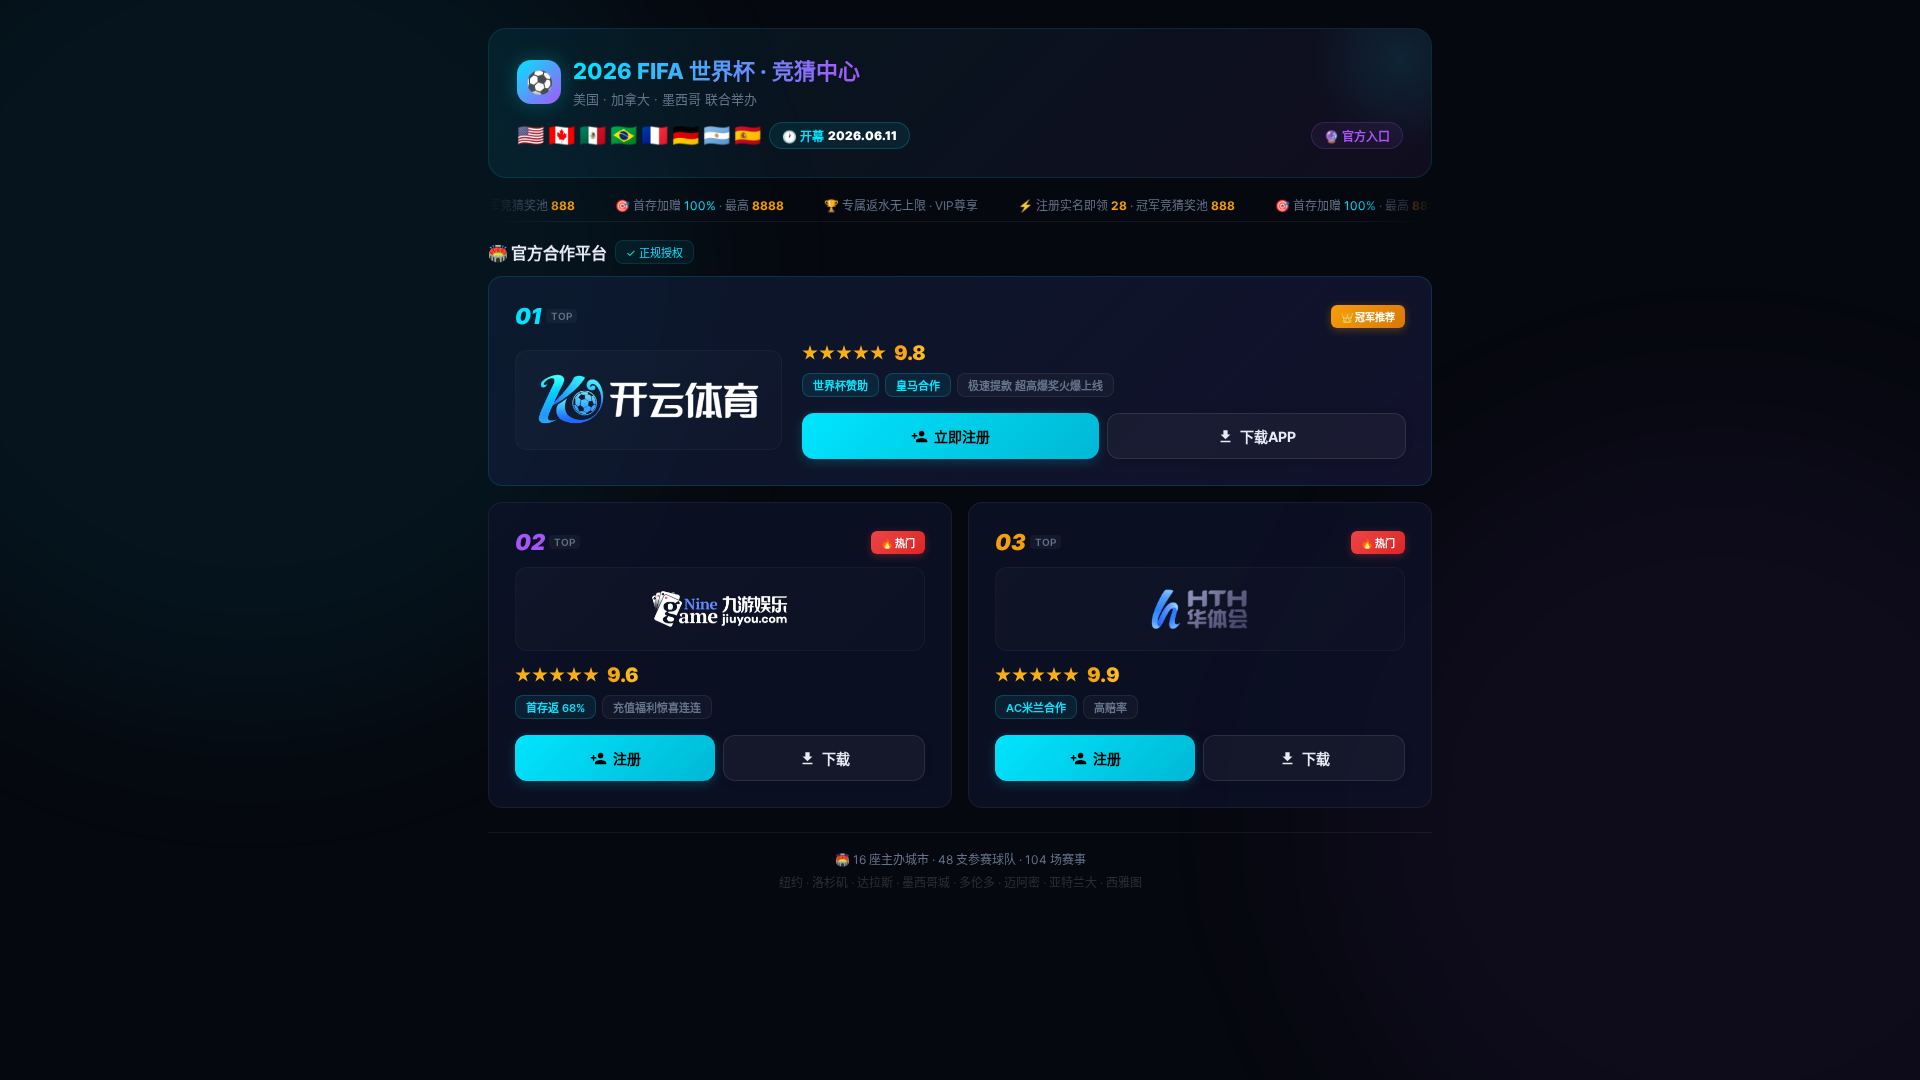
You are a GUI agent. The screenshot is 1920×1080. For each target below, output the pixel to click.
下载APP (1267, 436)
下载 (836, 758)
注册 (627, 758)
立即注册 (962, 436)
